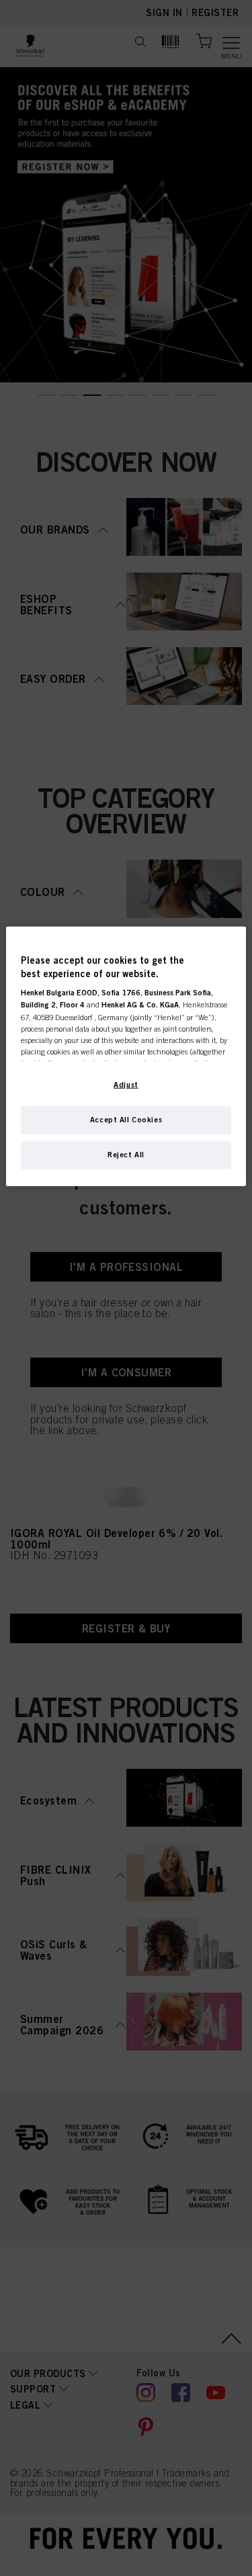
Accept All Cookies (126, 1120)
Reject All (126, 1155)
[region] (126, 1056)
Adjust (126, 1085)
